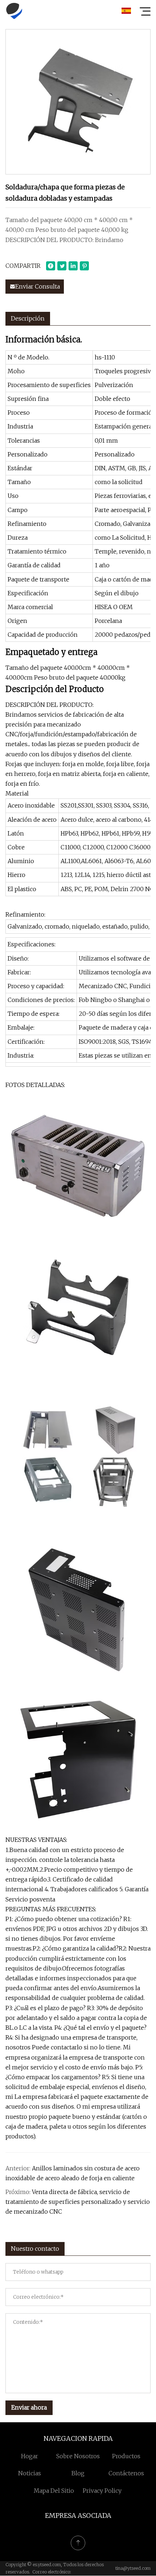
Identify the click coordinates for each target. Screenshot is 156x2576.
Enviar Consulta (38, 286)
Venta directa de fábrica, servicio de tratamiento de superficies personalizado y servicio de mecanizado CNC (78, 2202)
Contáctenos (126, 2473)
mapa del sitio (54, 2491)
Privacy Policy (102, 2491)
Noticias (30, 2473)
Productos (126, 2456)
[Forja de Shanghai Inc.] (14, 11)
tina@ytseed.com (133, 2568)
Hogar (30, 2456)
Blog (78, 2473)
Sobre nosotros (78, 2456)
